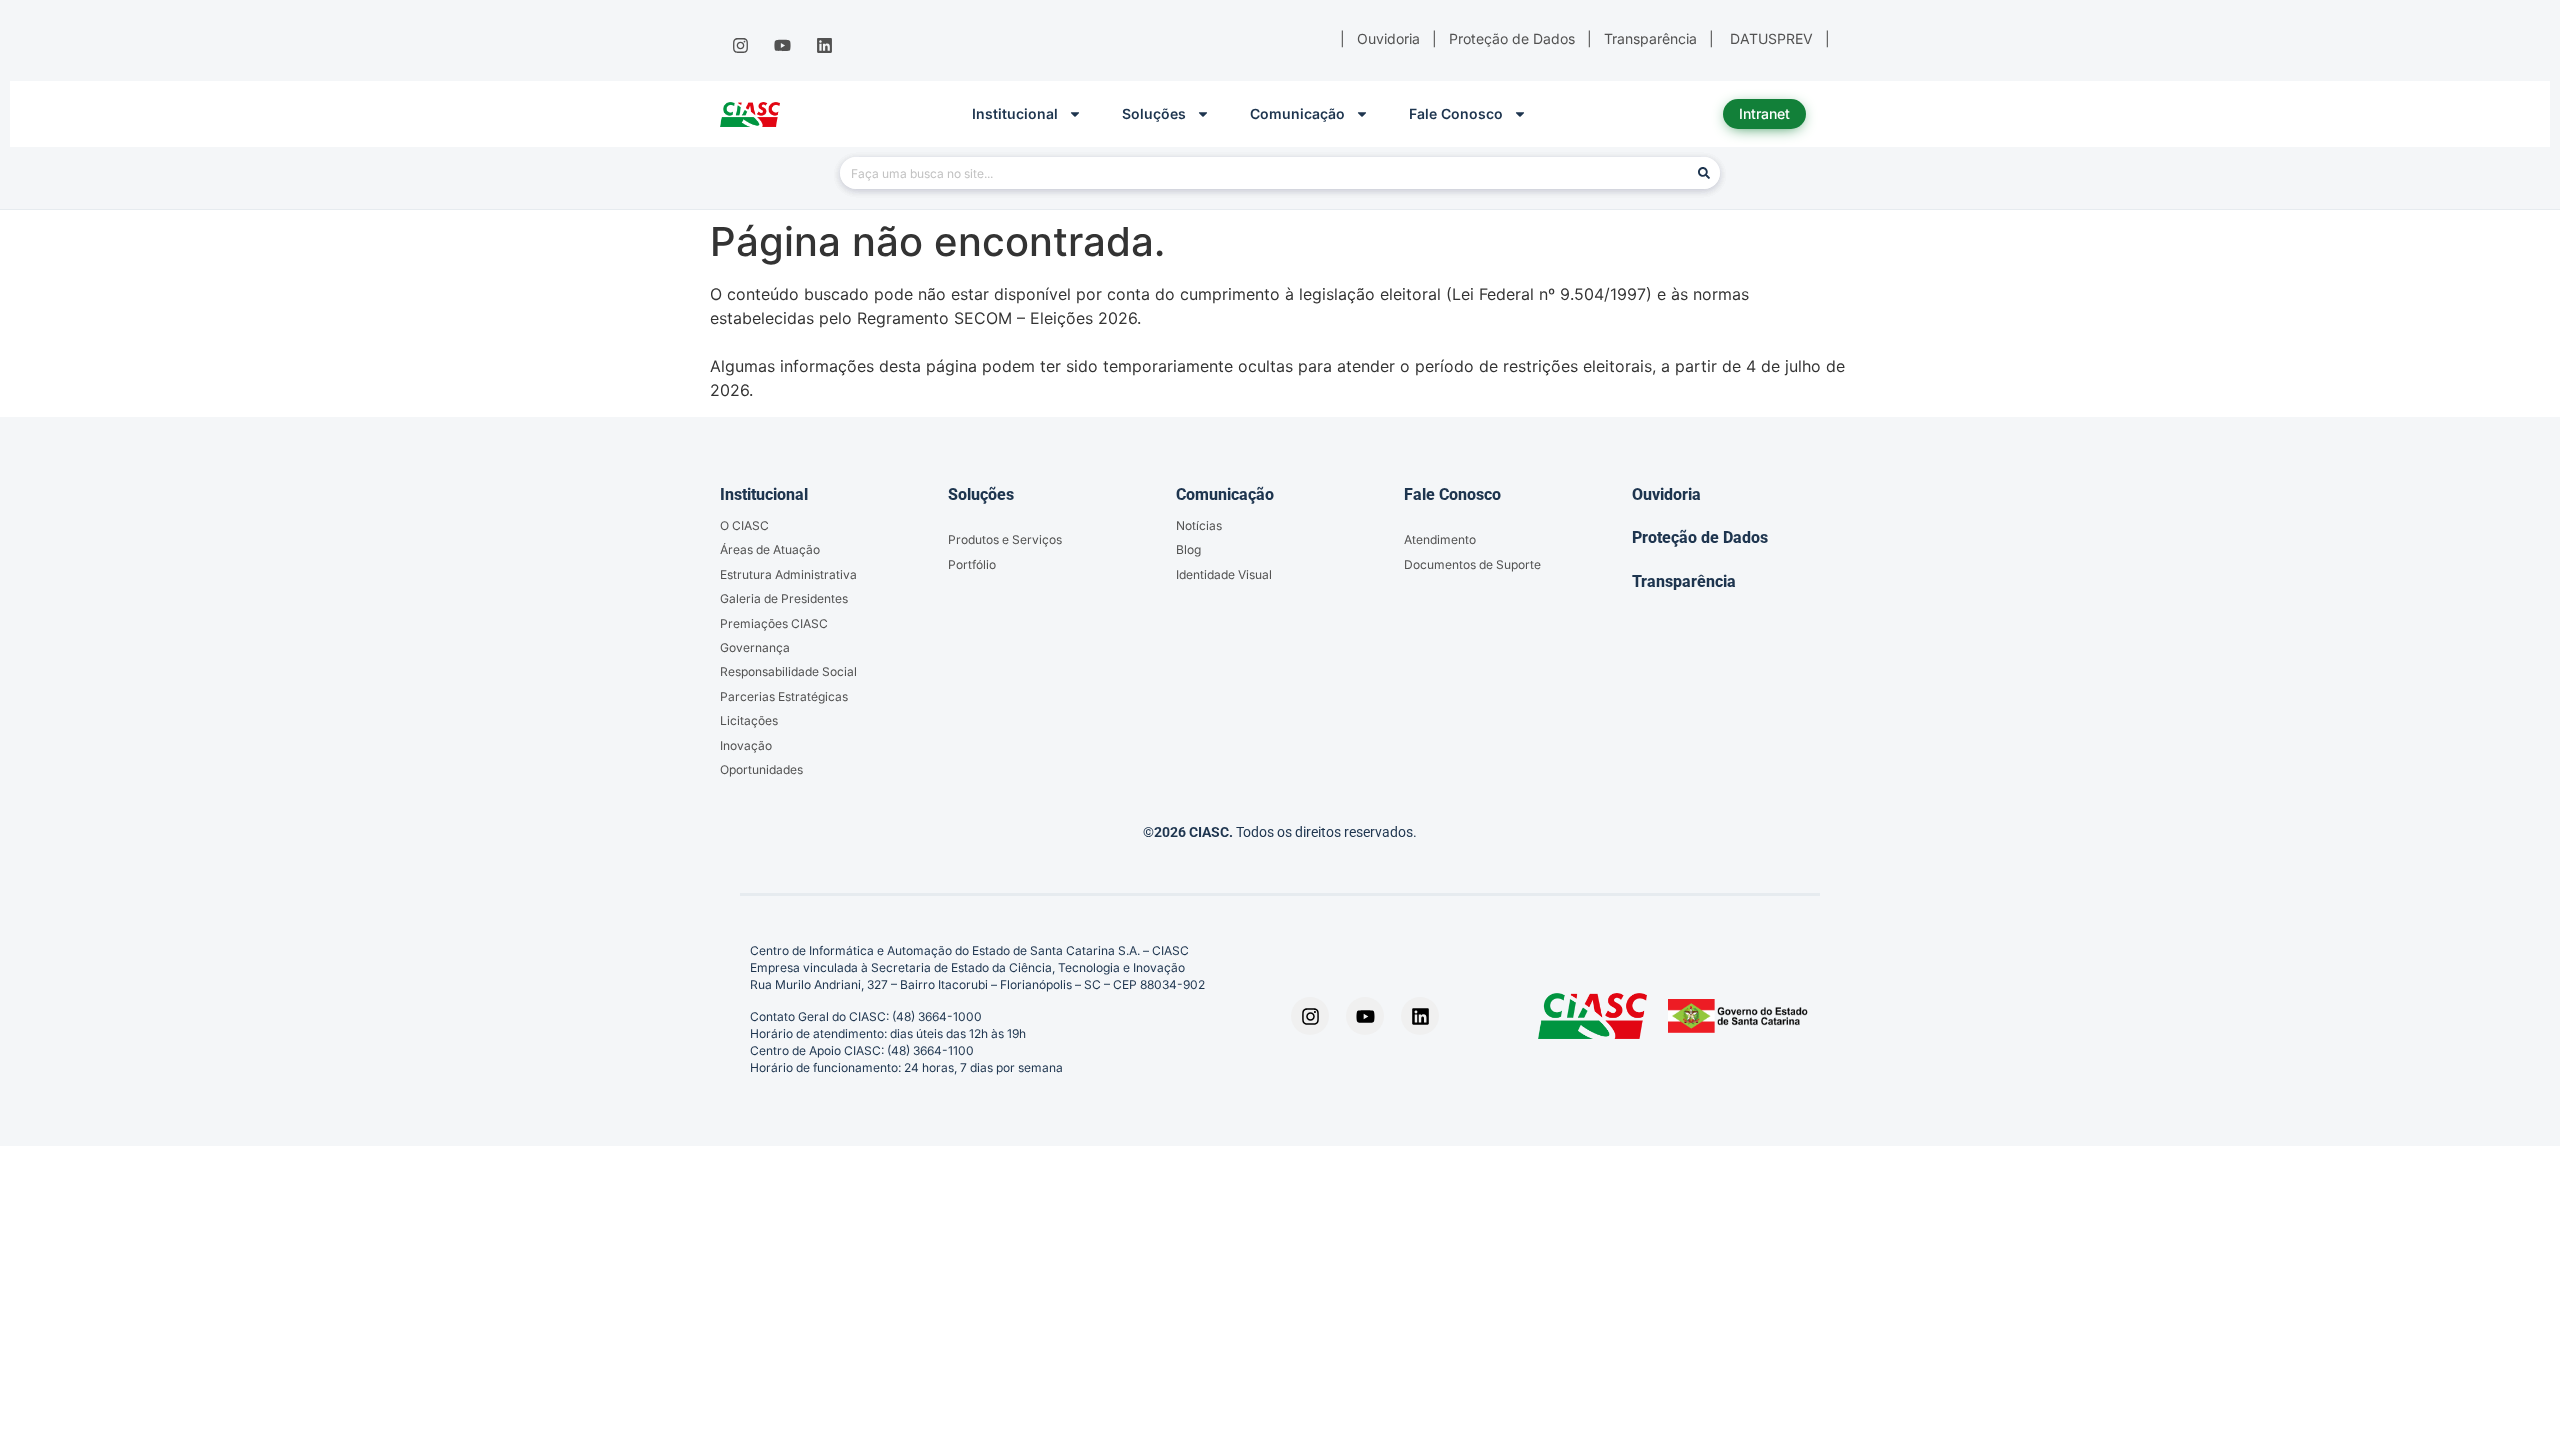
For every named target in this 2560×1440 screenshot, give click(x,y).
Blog (1188, 549)
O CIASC (744, 525)
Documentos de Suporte (1472, 564)
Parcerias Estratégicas (784, 696)
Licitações (749, 720)
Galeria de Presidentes (784, 598)
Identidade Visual (1224, 574)
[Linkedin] (825, 46)
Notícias (1199, 525)
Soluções (1154, 113)
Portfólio (972, 564)
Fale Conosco (1456, 113)
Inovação (746, 745)
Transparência (1684, 581)
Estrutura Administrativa (788, 574)
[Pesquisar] (1704, 173)
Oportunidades (761, 769)
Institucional (1015, 113)
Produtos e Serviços (1005, 539)
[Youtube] (782, 46)
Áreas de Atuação (770, 549)
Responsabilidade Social (788, 671)
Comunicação (1297, 113)
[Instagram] (740, 46)
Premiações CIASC (774, 623)
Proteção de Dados (1700, 537)
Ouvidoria (1666, 494)
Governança (755, 647)
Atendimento (1440, 539)
